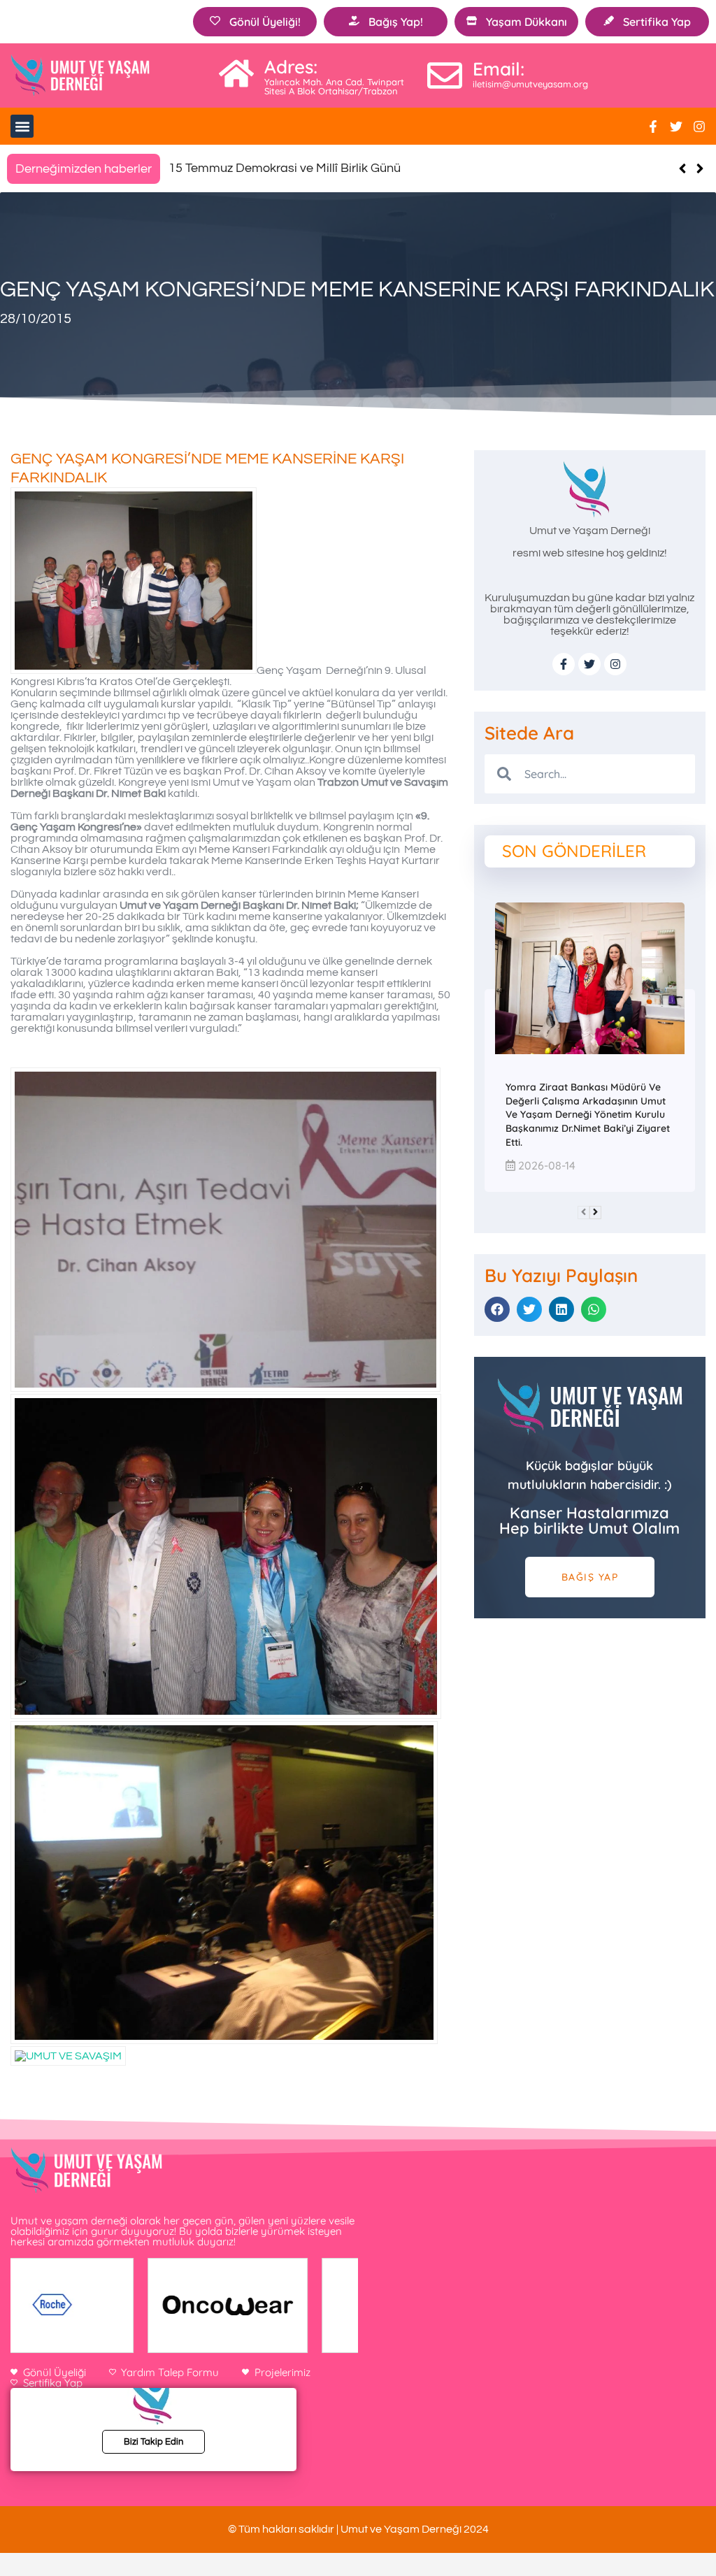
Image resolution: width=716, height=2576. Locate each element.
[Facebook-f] (653, 127)
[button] (22, 126)
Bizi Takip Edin (153, 2442)
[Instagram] (699, 127)
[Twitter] (676, 127)
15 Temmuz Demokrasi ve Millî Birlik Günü (285, 168)
